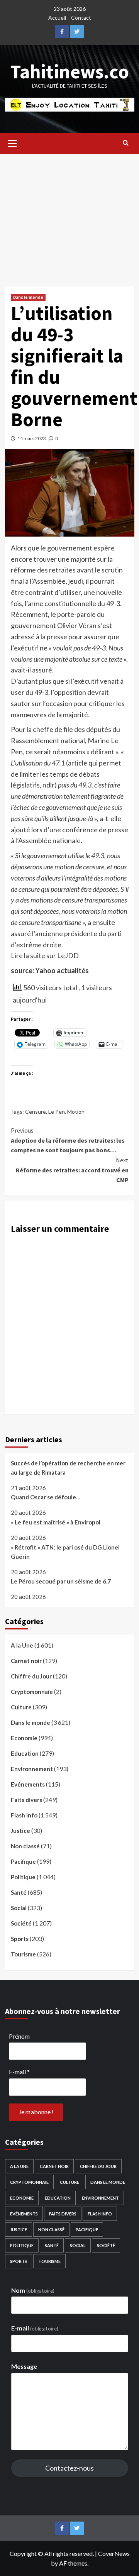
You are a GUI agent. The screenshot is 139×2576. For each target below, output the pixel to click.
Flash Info (24, 1815)
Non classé (25, 1846)
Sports (20, 1939)
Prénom (19, 2036)
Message (24, 2366)
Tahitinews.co (70, 72)
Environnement (32, 1769)
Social (19, 1908)
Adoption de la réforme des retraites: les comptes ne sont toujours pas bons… (68, 1140)
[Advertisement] (69, 214)
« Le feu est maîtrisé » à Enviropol (56, 1522)
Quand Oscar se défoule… (46, 1497)
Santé (19, 1892)
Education (25, 1753)
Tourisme (23, 1954)
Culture (21, 1707)
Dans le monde (28, 297)
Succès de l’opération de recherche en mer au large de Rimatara (68, 1468)
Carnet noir (26, 1661)
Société (21, 1923)
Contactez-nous (69, 2468)
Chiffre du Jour (31, 1676)
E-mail (19, 2072)
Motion (76, 1112)
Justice (20, 1831)
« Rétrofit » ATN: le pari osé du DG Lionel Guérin (65, 1552)
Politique (23, 1877)
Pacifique (23, 1861)
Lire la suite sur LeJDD (45, 955)
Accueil (57, 18)
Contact (81, 18)
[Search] (126, 142)
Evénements (28, 1784)
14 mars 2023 (32, 438)
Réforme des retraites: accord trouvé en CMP (72, 1170)
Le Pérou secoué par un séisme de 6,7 (61, 1581)
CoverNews (114, 2553)
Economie (24, 1738)
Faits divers (26, 1800)
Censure (36, 1112)
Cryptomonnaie (32, 1692)
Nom (33, 2290)
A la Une (22, 1645)
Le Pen (57, 1112)
